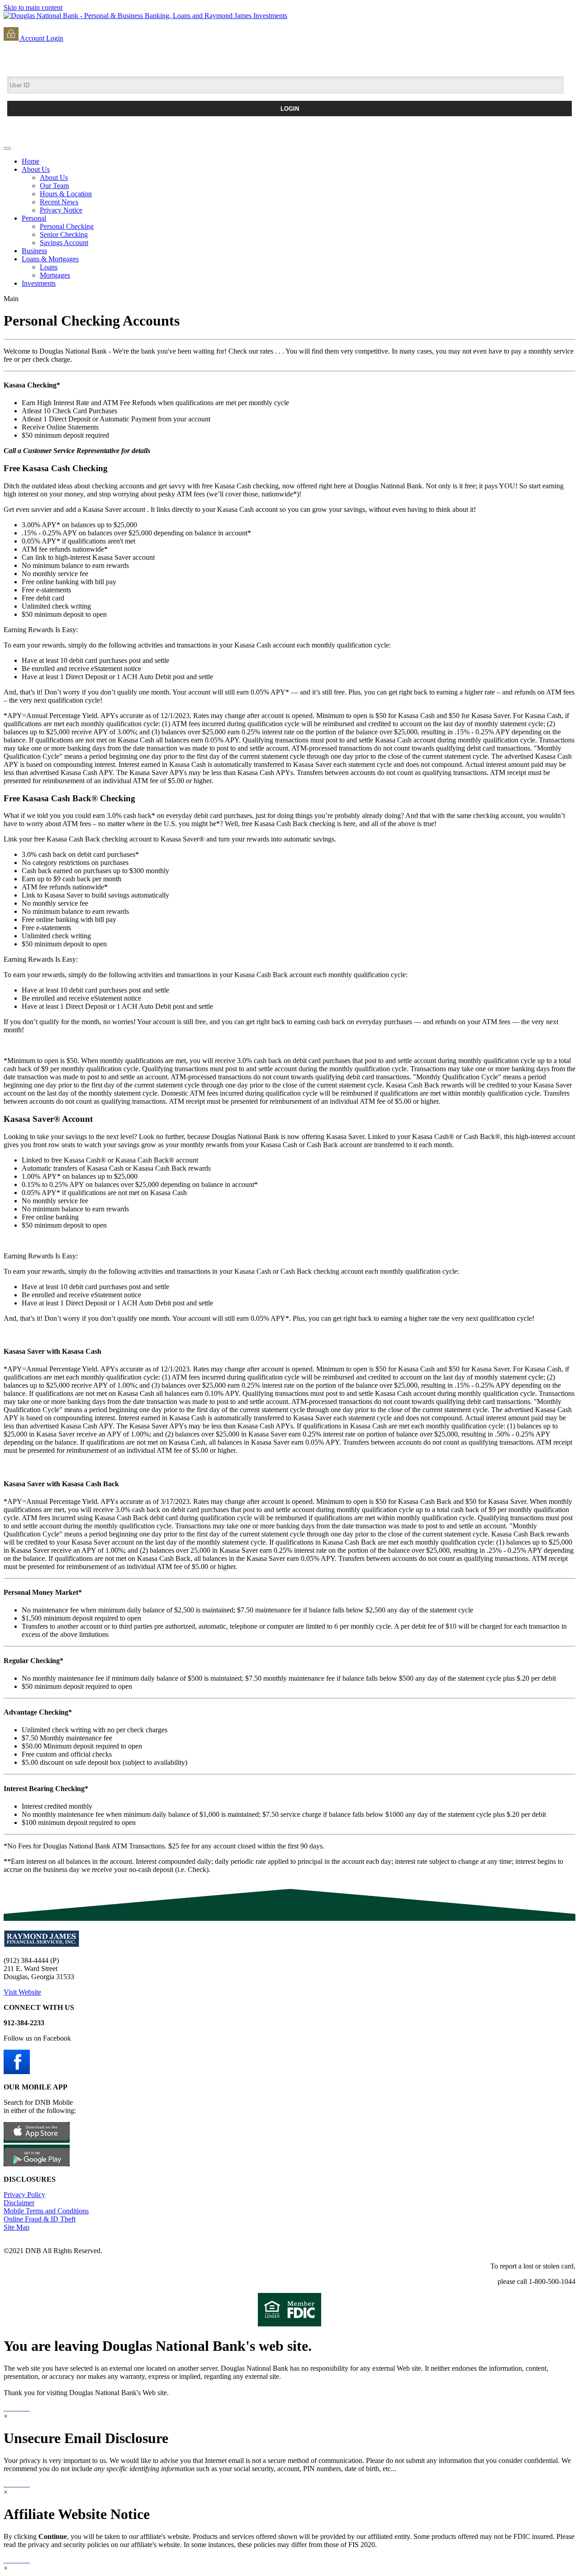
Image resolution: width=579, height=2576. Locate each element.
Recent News (59, 202)
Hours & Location (66, 194)
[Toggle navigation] (7, 148)
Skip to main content (33, 7)
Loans (49, 267)
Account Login (41, 38)
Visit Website (22, 1992)
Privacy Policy (24, 2195)
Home (31, 161)
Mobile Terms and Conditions (46, 2211)
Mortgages (55, 275)
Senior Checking (64, 234)
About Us (36, 169)
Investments (39, 283)
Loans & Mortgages (50, 259)
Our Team (54, 186)
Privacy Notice (61, 210)
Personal (34, 218)
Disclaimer (19, 2203)
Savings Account (64, 243)
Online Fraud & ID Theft (40, 2219)
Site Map (17, 2227)
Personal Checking (67, 226)
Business (34, 251)
